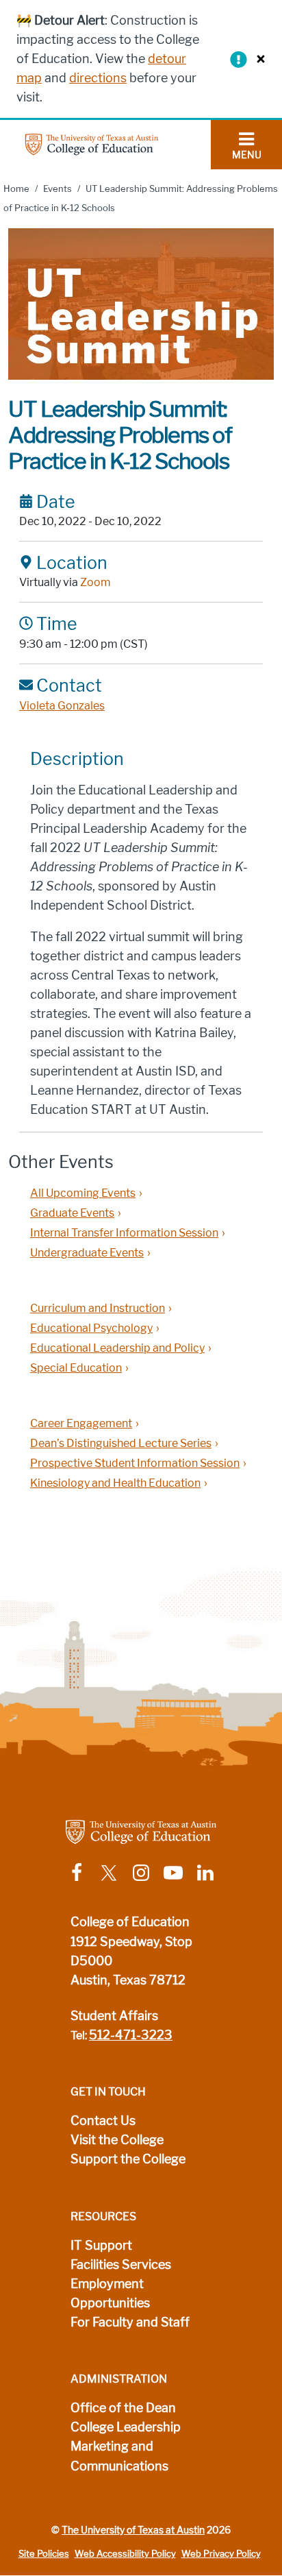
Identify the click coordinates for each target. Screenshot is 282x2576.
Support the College (128, 2159)
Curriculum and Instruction (98, 1308)
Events (57, 189)
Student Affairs (114, 2016)
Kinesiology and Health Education (115, 1483)
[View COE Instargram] (141, 1872)
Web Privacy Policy (221, 2554)
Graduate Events (72, 1213)
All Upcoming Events (83, 1193)
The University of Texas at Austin (133, 2530)
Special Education (76, 1368)
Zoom (95, 582)
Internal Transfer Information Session (124, 1233)
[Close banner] (257, 59)
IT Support (101, 2246)
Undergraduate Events (87, 1253)
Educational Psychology (91, 1328)
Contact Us (103, 2121)
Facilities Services (121, 2265)
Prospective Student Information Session (135, 1463)
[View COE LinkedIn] (205, 1872)
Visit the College (117, 2140)
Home (16, 189)
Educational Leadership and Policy (117, 1348)
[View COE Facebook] (77, 1872)
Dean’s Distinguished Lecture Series (121, 1443)
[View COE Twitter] (109, 1872)
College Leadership (126, 2427)
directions (98, 78)
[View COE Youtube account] (173, 1872)
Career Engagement (81, 1423)
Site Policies (44, 2554)
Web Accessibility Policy (125, 2554)
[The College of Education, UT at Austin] (92, 144)
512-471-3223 (131, 2035)
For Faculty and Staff (130, 2322)
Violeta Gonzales (62, 706)
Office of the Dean (123, 2408)
